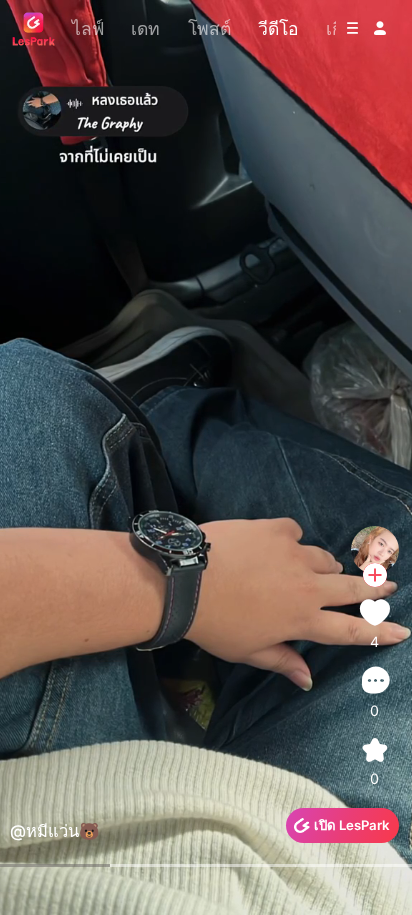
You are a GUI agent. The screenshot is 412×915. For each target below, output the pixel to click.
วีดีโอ (278, 28)
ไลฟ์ (88, 28)
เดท (145, 28)
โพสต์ (209, 28)
